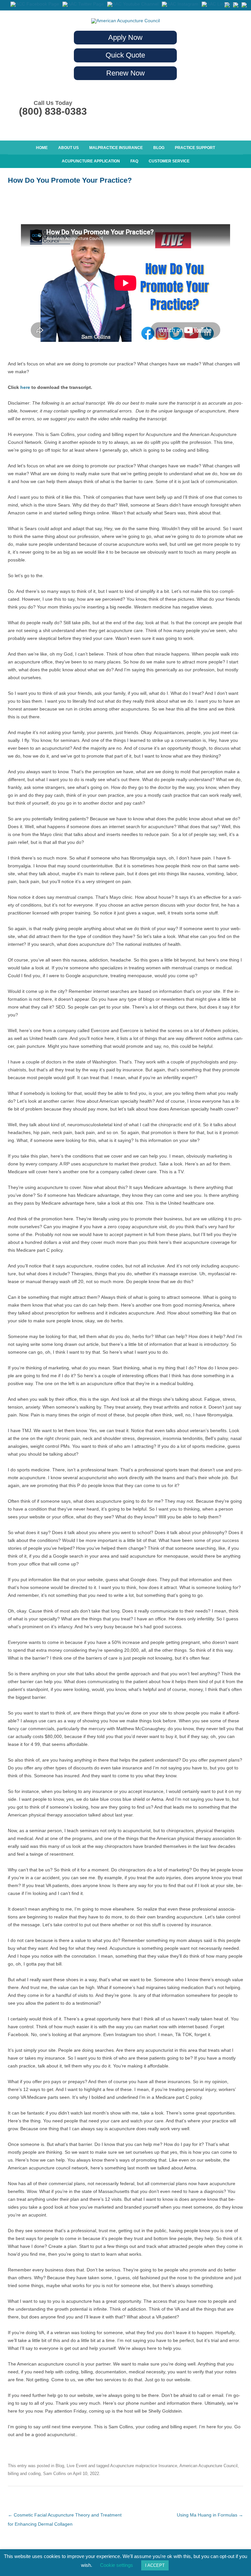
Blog (159, 148)
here (25, 387)
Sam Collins (55, 2474)
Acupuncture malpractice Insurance (144, 2466)
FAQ (134, 161)
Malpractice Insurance (116, 148)
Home (42, 148)
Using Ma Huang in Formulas (210, 2515)
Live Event (77, 2466)
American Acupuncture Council (209, 2466)
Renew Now (125, 73)
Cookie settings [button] (117, 2565)
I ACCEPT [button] (155, 2565)
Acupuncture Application (91, 161)
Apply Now (125, 37)
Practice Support (195, 148)
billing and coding (24, 2474)
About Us (68, 148)
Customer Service (169, 161)
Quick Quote (125, 55)
